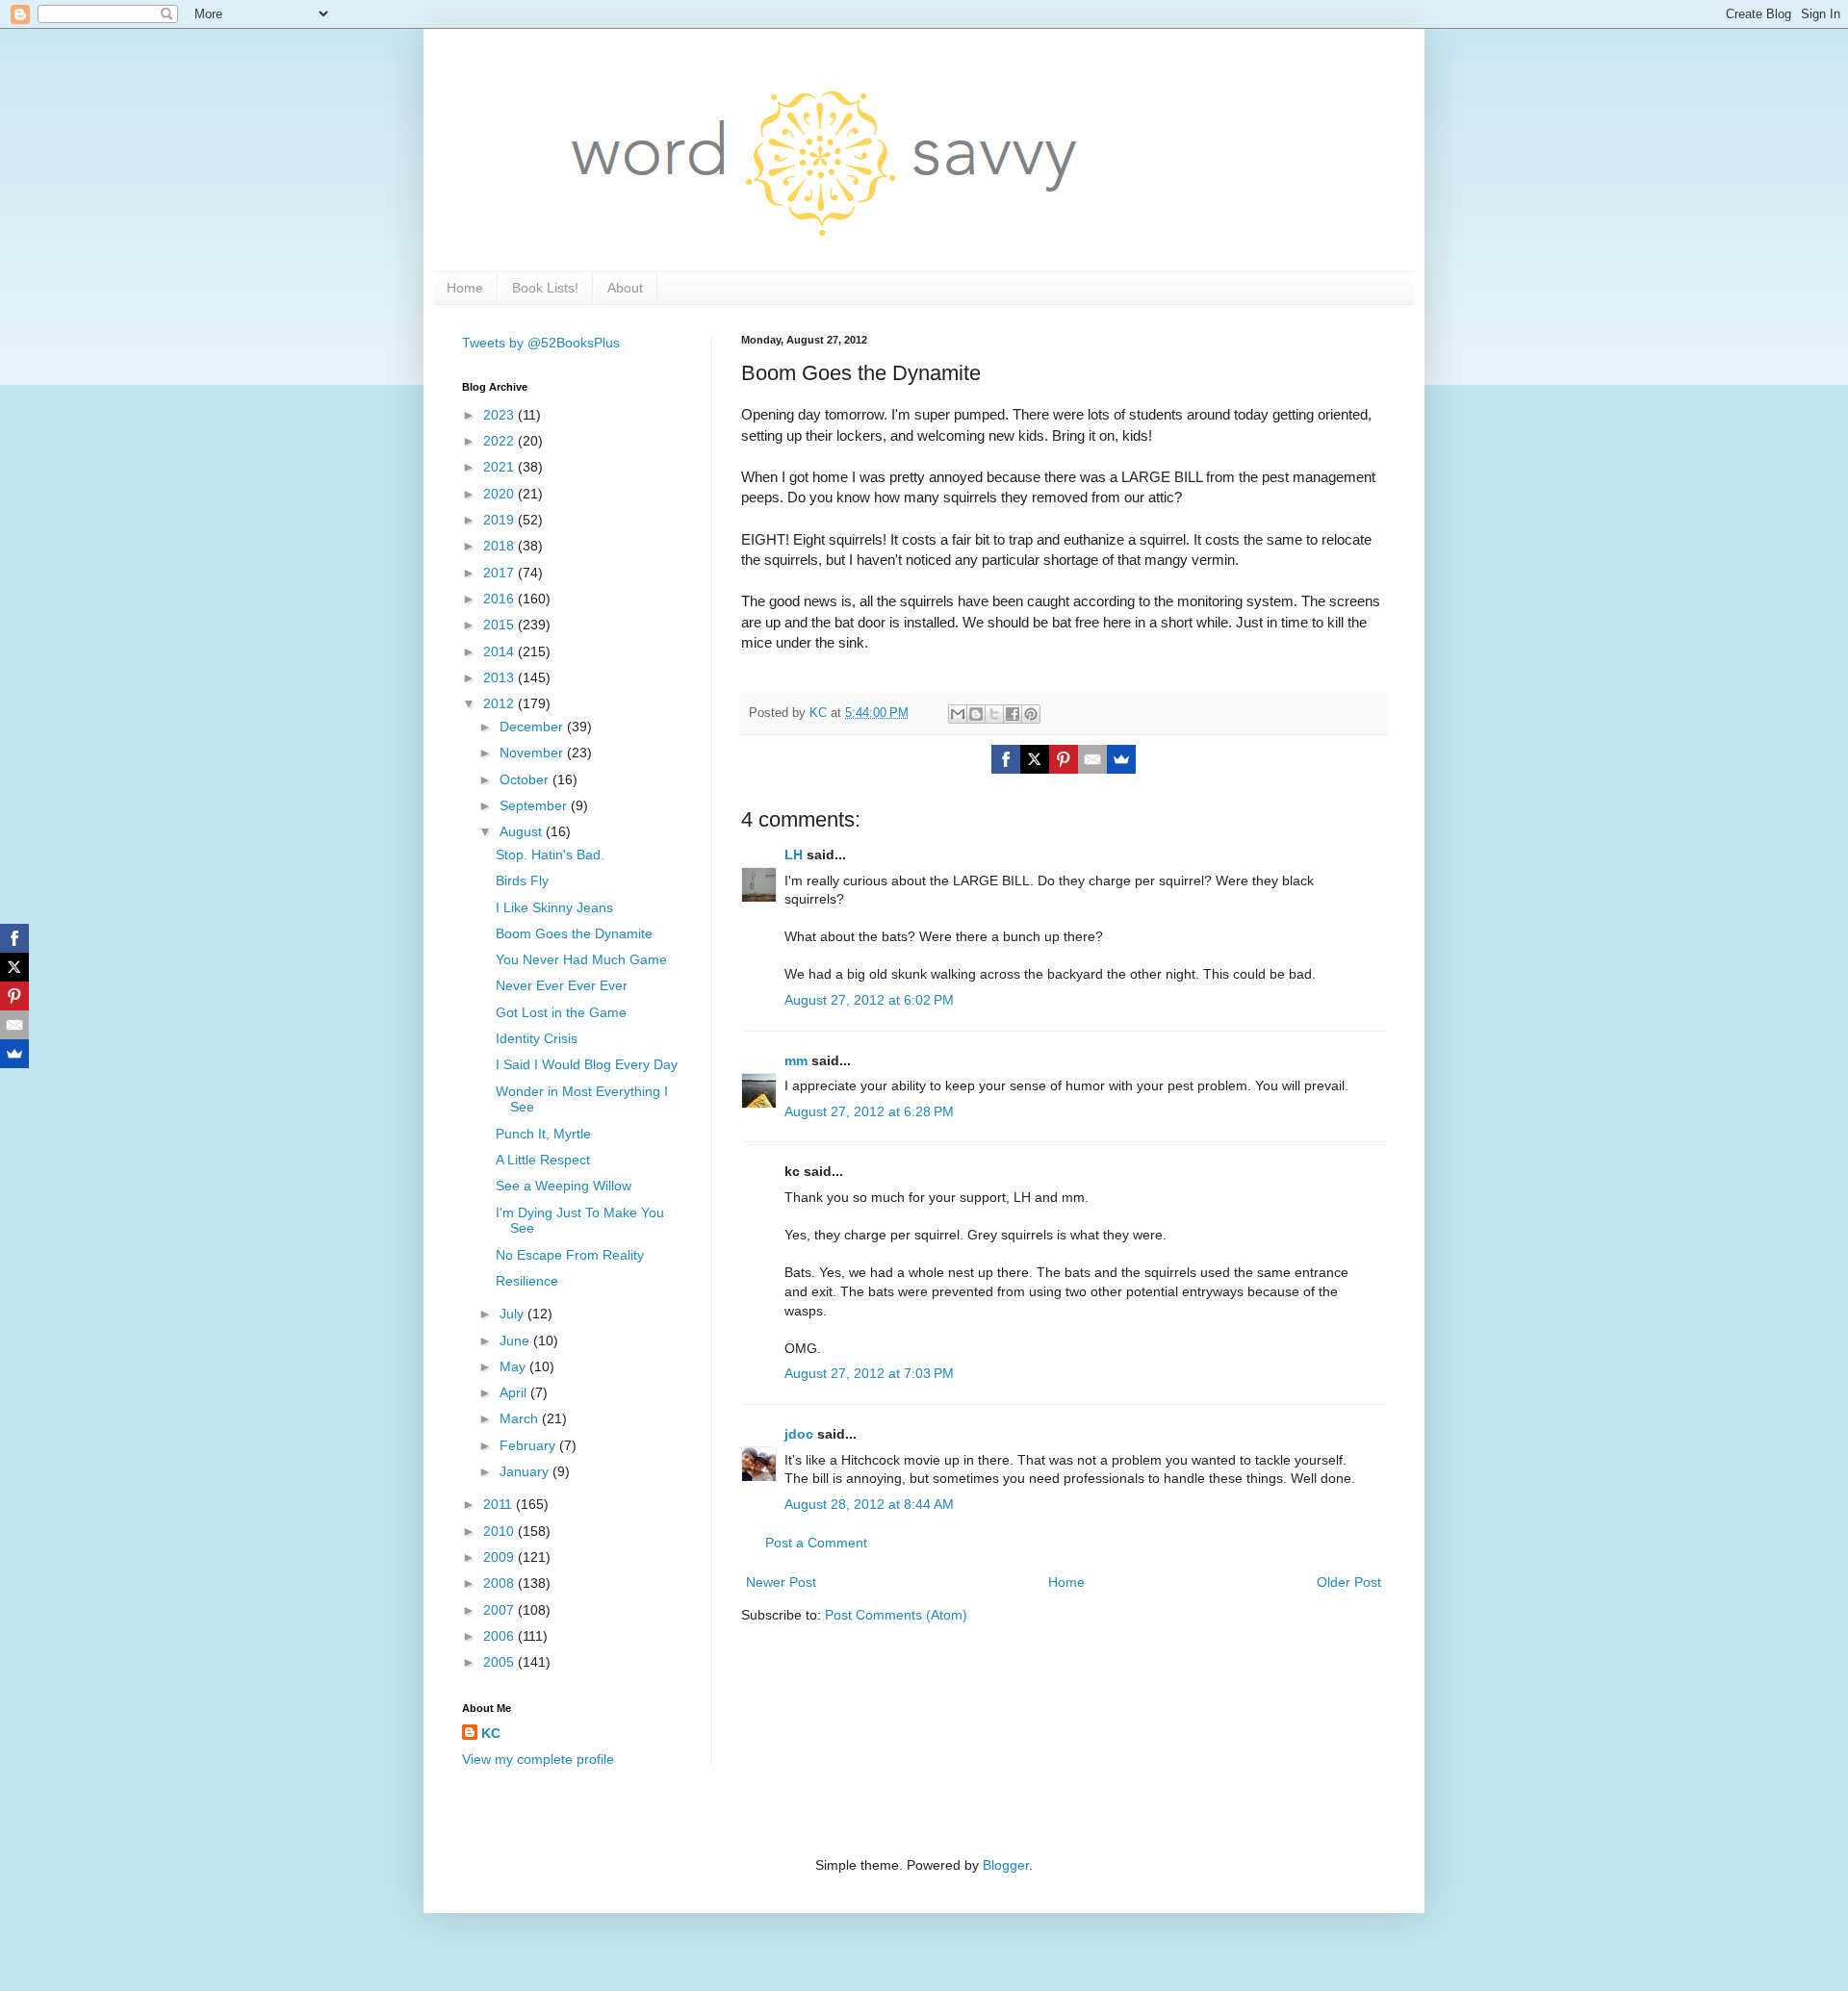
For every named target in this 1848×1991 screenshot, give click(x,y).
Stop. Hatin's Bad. (550, 855)
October (526, 779)
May (514, 1366)
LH (794, 855)
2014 (500, 651)
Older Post (1349, 1582)
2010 (500, 1531)
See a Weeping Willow (564, 1186)
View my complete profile (538, 1759)
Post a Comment (816, 1543)
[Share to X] (994, 714)
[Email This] (958, 714)
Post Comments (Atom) (896, 1615)
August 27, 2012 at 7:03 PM (869, 1373)
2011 (500, 1504)
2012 (500, 703)
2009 (500, 1557)
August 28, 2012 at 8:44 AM (869, 1504)
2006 (500, 1636)
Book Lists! (545, 288)
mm (796, 1060)
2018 (500, 546)
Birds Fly (522, 881)
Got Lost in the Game (561, 1012)
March (521, 1418)
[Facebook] (1006, 759)
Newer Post (781, 1582)
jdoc (799, 1434)
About (625, 288)
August (523, 831)
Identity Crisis (537, 1038)
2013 (500, 677)
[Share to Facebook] (1013, 714)
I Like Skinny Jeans (554, 907)
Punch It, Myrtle (543, 1134)
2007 (500, 1610)
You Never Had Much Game (581, 959)
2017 (500, 573)
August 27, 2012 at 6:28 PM (869, 1111)
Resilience (527, 1281)
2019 (500, 520)
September (535, 805)
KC (491, 1733)
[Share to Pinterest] (1031, 714)
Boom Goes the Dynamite (574, 933)
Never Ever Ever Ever (562, 985)
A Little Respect (543, 1160)
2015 (500, 625)
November (533, 753)
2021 (500, 467)
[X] (1035, 759)
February (529, 1445)
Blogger (1006, 1865)
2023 (500, 415)
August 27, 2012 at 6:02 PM (869, 1000)
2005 (500, 1662)
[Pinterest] (1064, 759)
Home (465, 288)
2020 (500, 494)
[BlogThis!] (976, 714)
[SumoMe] (1121, 759)
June (516, 1340)
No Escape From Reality (570, 1255)
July (513, 1314)
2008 (500, 1583)
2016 (500, 599)
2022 (500, 441)
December (533, 727)
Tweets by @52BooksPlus (541, 343)
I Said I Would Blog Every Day (587, 1064)
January (526, 1471)
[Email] (1092, 759)
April (515, 1392)
